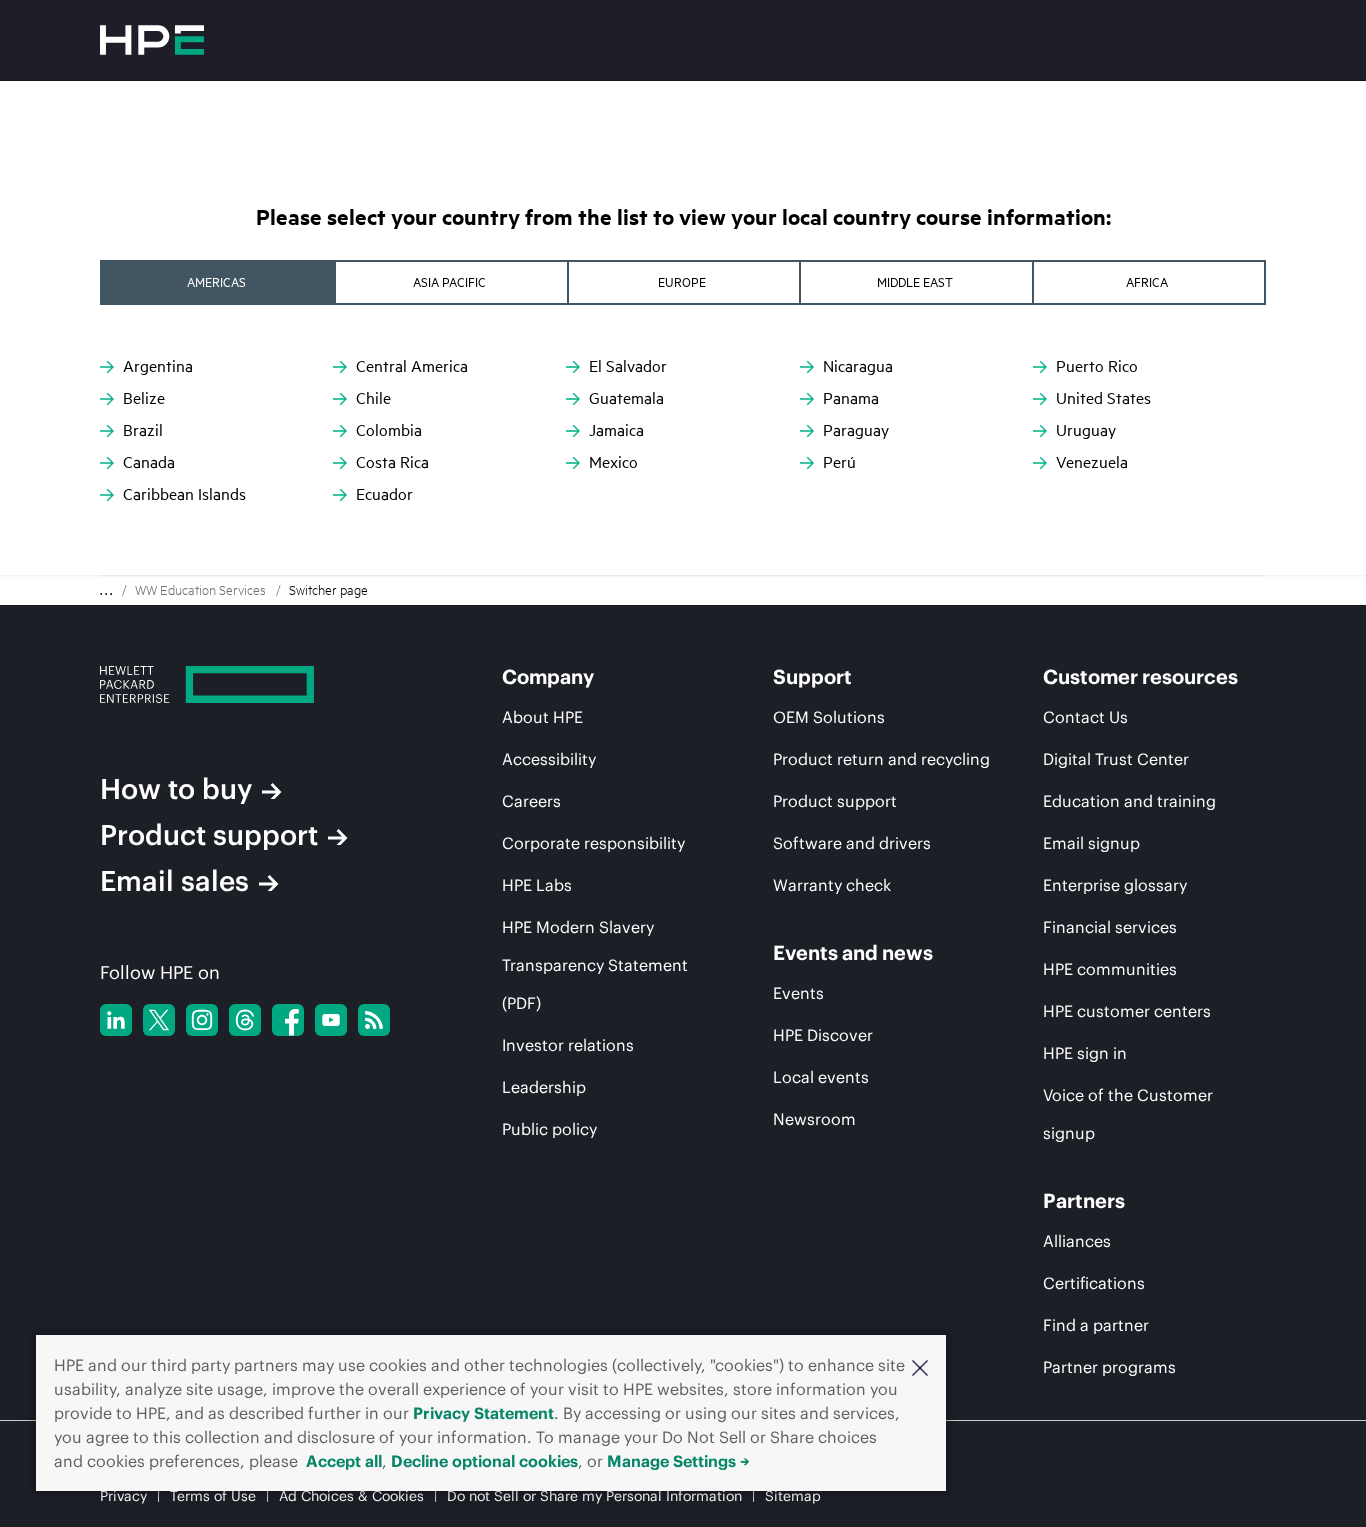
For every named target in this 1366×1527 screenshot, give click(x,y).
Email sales (174, 881)
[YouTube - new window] (331, 1020)
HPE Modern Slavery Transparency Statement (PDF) (595, 965)
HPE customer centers (1127, 1011)
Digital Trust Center (1116, 759)
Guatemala (626, 398)
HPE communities (1110, 969)
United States (1103, 398)
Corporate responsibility (593, 843)
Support (812, 677)
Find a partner (1096, 1325)
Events (798, 993)
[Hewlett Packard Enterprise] (152, 40)
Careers (531, 801)
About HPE (542, 717)
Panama (851, 398)
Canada (149, 462)
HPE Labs (537, 885)
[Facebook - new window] (288, 1020)
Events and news (853, 953)
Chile (373, 398)
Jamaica (616, 430)
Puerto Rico (1097, 366)
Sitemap (793, 1496)
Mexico (613, 462)
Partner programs (1109, 1367)
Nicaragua (858, 366)
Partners (1084, 1201)
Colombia (389, 430)
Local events (821, 1077)
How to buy (176, 789)
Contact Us (1085, 717)
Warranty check (832, 885)
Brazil (143, 430)
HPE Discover (823, 1035)
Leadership (544, 1087)
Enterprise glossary (1115, 885)
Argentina (158, 366)
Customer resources (1140, 677)
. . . (106, 591)
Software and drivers (852, 843)
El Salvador (628, 366)
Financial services (1110, 927)
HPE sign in (1085, 1053)
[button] (920, 1366)
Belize (144, 398)
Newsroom (814, 1119)
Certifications (1094, 1283)
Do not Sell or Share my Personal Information (594, 1496)
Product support (209, 835)
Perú (839, 462)
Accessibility (549, 759)
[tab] (218, 282)
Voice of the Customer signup (1128, 1114)
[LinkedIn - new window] (116, 1020)
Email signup (1091, 843)
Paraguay (856, 430)
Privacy (123, 1496)
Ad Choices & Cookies (351, 1496)
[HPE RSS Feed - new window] (374, 1020)
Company (548, 677)
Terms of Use (213, 1496)
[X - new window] (159, 1020)
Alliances (1077, 1241)
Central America (412, 366)
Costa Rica (392, 462)
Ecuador (384, 494)
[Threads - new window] (245, 1020)
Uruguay (1086, 430)
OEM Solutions (829, 717)
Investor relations (568, 1045)
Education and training (1129, 801)
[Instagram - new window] (202, 1020)
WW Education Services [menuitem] (200, 590)
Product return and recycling (881, 759)
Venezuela (1092, 462)
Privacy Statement (483, 1413)
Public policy (549, 1129)
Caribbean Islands (184, 494)
